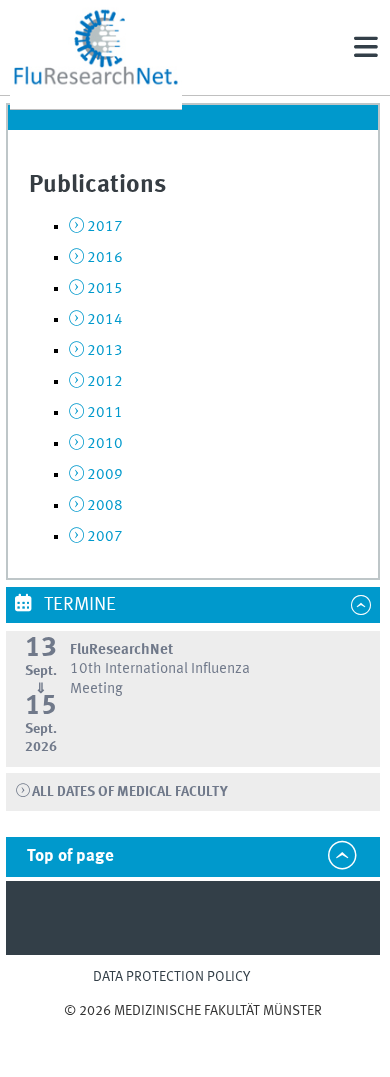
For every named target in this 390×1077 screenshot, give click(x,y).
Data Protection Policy (171, 977)
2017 (105, 227)
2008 (105, 506)
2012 (105, 382)
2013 (105, 351)
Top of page (70, 856)
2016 (105, 258)
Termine (78, 605)
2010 (105, 444)
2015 (105, 289)
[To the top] (193, 1029)
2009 (105, 475)
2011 (105, 413)
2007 (105, 537)
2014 (105, 320)
